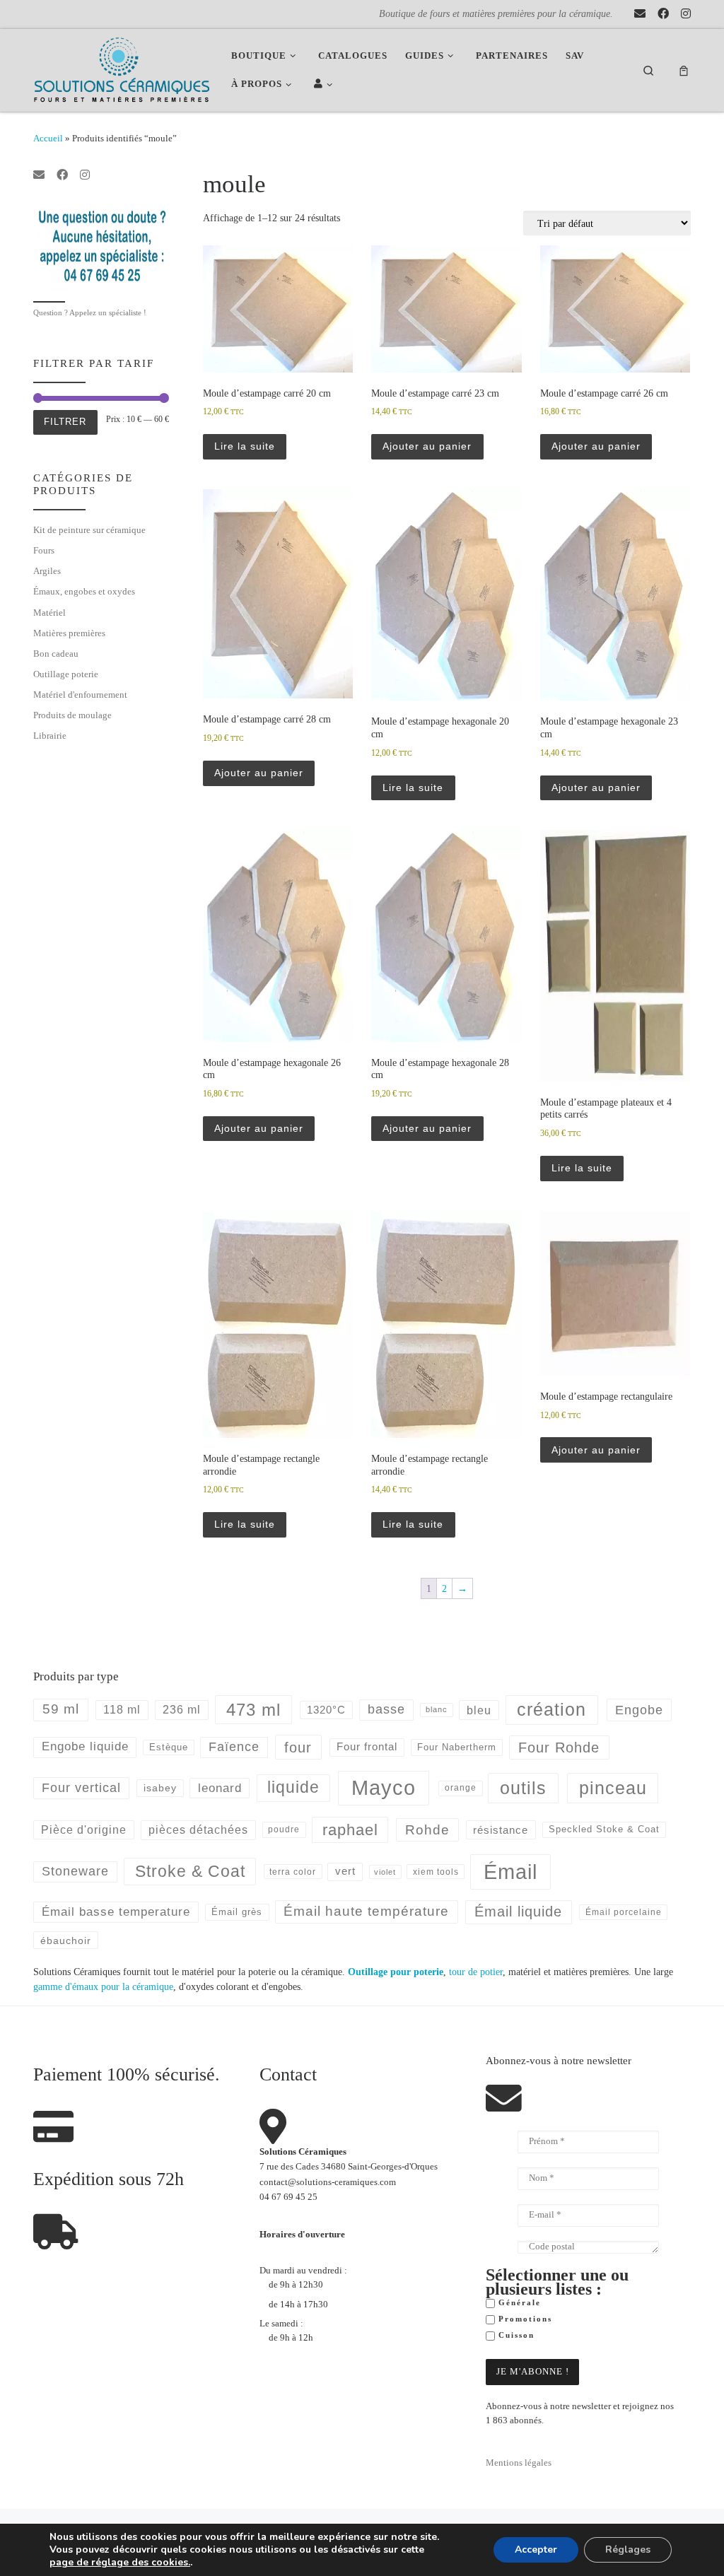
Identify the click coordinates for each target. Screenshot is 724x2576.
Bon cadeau (56, 654)
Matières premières (69, 633)
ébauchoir (66, 1940)
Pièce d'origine (84, 1830)
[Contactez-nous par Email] (640, 14)
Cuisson (515, 2335)
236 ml (182, 1710)
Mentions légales (519, 2463)
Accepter (536, 2549)
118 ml (122, 1710)
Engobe (639, 1710)
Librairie (50, 736)
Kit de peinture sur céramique (89, 530)
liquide (293, 1787)
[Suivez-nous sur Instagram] (686, 14)
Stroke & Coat (190, 1871)
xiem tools (436, 1872)
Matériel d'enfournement (80, 695)
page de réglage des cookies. (120, 2563)
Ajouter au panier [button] (427, 446)
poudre (284, 1829)
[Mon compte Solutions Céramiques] (326, 84)
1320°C (326, 1710)
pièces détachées (198, 1830)
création (551, 1709)
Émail (510, 1872)
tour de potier (476, 1972)
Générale (518, 2303)
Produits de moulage (72, 715)
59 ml (61, 1709)
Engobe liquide (85, 1746)
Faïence (234, 1747)
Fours (44, 550)
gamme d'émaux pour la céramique (103, 1986)
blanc (437, 1709)
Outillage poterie (66, 674)
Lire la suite (245, 446)
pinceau (613, 1788)
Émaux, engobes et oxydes (84, 591)
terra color (293, 1872)
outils (523, 1788)
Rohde (427, 1830)
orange (461, 1788)
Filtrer (65, 422)
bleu (479, 1710)
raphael (350, 1830)
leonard (220, 1788)
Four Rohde (559, 1747)
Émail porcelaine (624, 1912)
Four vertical (81, 1788)
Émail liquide (518, 1911)
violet (385, 1872)
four (298, 1747)
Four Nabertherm (457, 1747)
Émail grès (237, 1912)
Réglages (628, 2549)
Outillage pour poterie (396, 1972)
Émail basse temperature (116, 1911)
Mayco (384, 1788)
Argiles (47, 571)
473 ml (253, 1710)
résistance (501, 1830)
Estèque (169, 1747)
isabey (160, 1788)
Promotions (524, 2319)
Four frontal (367, 1746)
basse (386, 1709)
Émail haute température (366, 1911)
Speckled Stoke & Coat (604, 1829)
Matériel (49, 613)
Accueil (48, 138)
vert (345, 1871)
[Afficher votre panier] (684, 70)
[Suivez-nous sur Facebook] (663, 14)
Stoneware (75, 1871)
